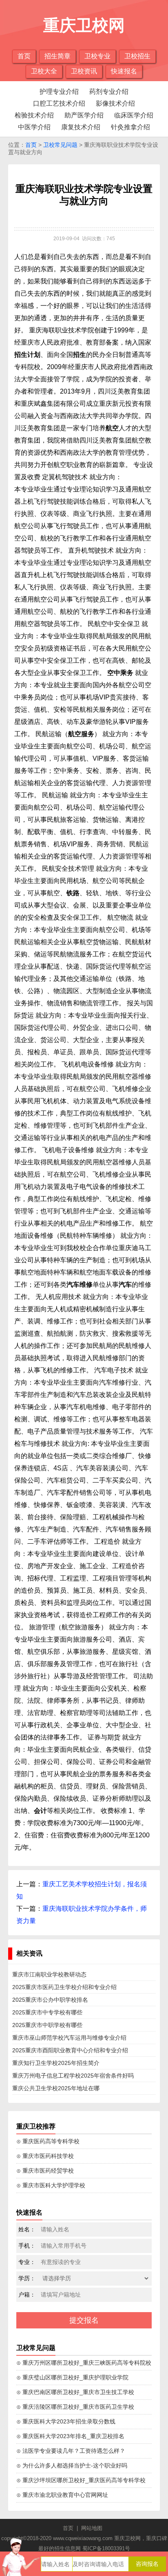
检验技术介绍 (34, 115)
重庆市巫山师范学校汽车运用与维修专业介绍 (69, 2038)
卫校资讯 (84, 71)
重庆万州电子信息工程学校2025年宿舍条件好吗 (73, 2076)
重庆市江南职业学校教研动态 (49, 1974)
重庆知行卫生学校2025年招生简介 (56, 2063)
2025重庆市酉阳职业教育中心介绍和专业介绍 (70, 2050)
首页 (24, 56)
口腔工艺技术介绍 (59, 103)
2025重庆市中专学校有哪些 (47, 2012)
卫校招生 (137, 56)
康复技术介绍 (81, 127)
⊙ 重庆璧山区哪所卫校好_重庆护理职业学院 (72, 2377)
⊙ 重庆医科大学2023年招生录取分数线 (66, 2421)
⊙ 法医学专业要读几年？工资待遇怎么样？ (71, 2451)
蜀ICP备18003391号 (106, 2548)
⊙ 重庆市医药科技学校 (45, 2156)
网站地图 (92, 2528)
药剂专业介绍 (109, 92)
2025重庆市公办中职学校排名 (50, 2000)
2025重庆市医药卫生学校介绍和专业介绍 (64, 1987)
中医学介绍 (34, 127)
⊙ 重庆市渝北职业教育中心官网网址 (62, 2495)
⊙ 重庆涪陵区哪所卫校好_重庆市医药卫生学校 (75, 2407)
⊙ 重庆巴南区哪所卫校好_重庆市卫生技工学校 (75, 2392)
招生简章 (57, 56)
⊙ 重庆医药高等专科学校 (48, 2141)
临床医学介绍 (134, 115)
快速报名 (124, 71)
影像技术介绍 (115, 103)
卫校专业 (97, 56)
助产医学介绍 (84, 115)
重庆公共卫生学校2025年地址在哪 (56, 2088)
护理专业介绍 (59, 92)
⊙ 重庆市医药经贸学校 (45, 2171)
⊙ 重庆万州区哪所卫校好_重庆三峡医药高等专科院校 (84, 2363)
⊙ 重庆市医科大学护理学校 (51, 2185)
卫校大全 (44, 71)
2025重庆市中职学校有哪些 (47, 2025)
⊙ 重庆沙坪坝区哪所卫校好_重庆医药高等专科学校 (81, 2480)
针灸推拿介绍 (130, 127)
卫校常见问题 (60, 145)
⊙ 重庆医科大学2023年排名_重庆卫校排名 (70, 2436)
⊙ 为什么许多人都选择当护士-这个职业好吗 (72, 2465)
